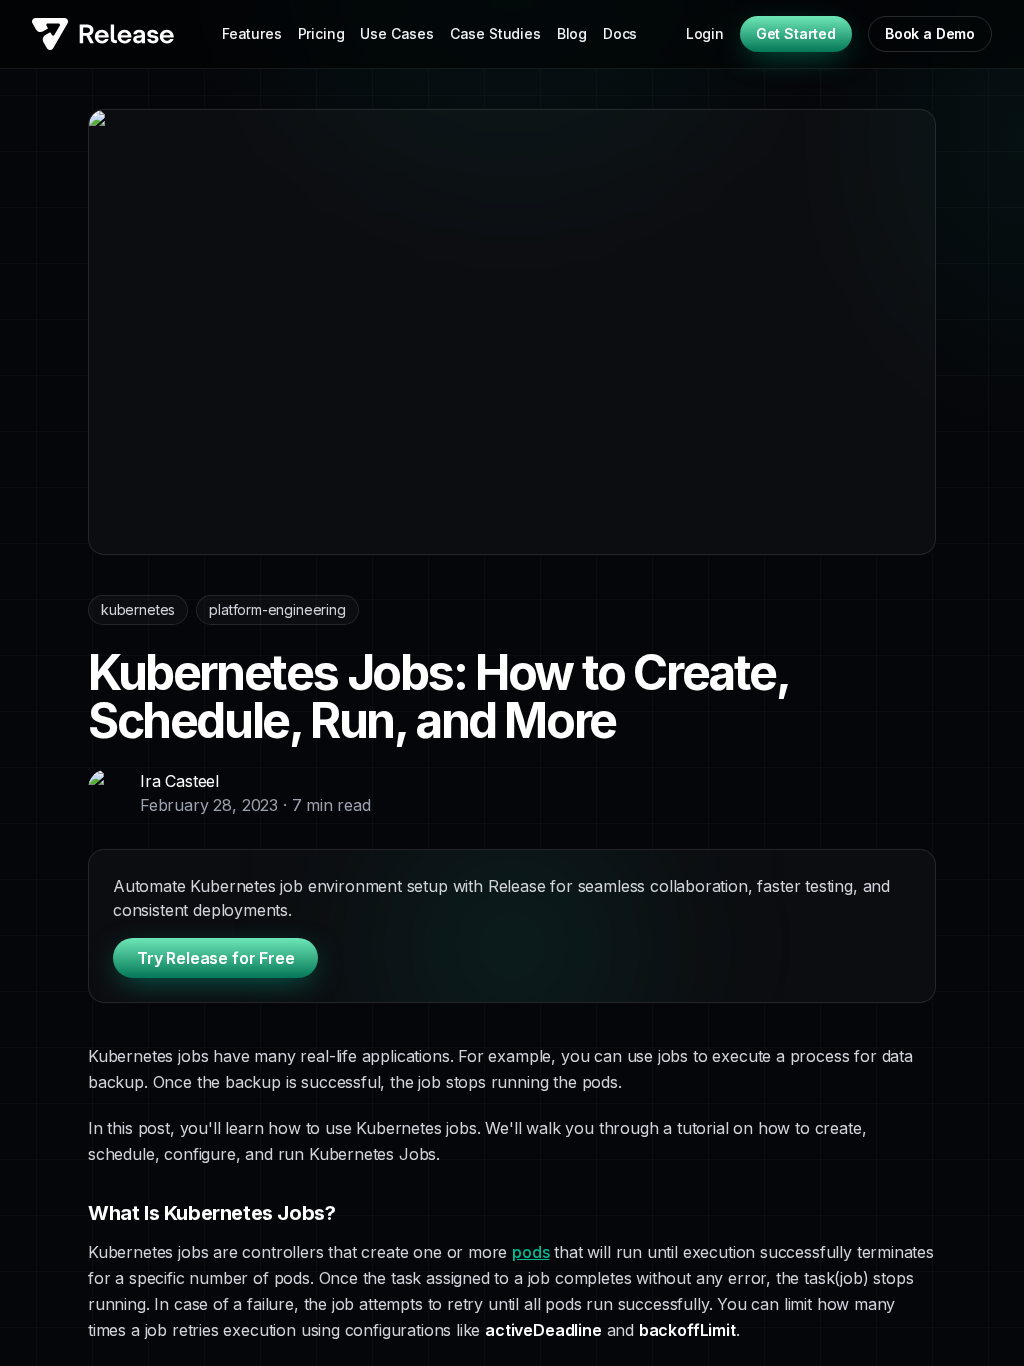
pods (530, 1252)
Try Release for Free (215, 958)
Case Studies (495, 33)
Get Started (796, 33)
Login (705, 33)
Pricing (321, 33)
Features (252, 33)
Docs (620, 33)
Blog (572, 33)
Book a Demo (930, 33)
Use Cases (396, 33)
